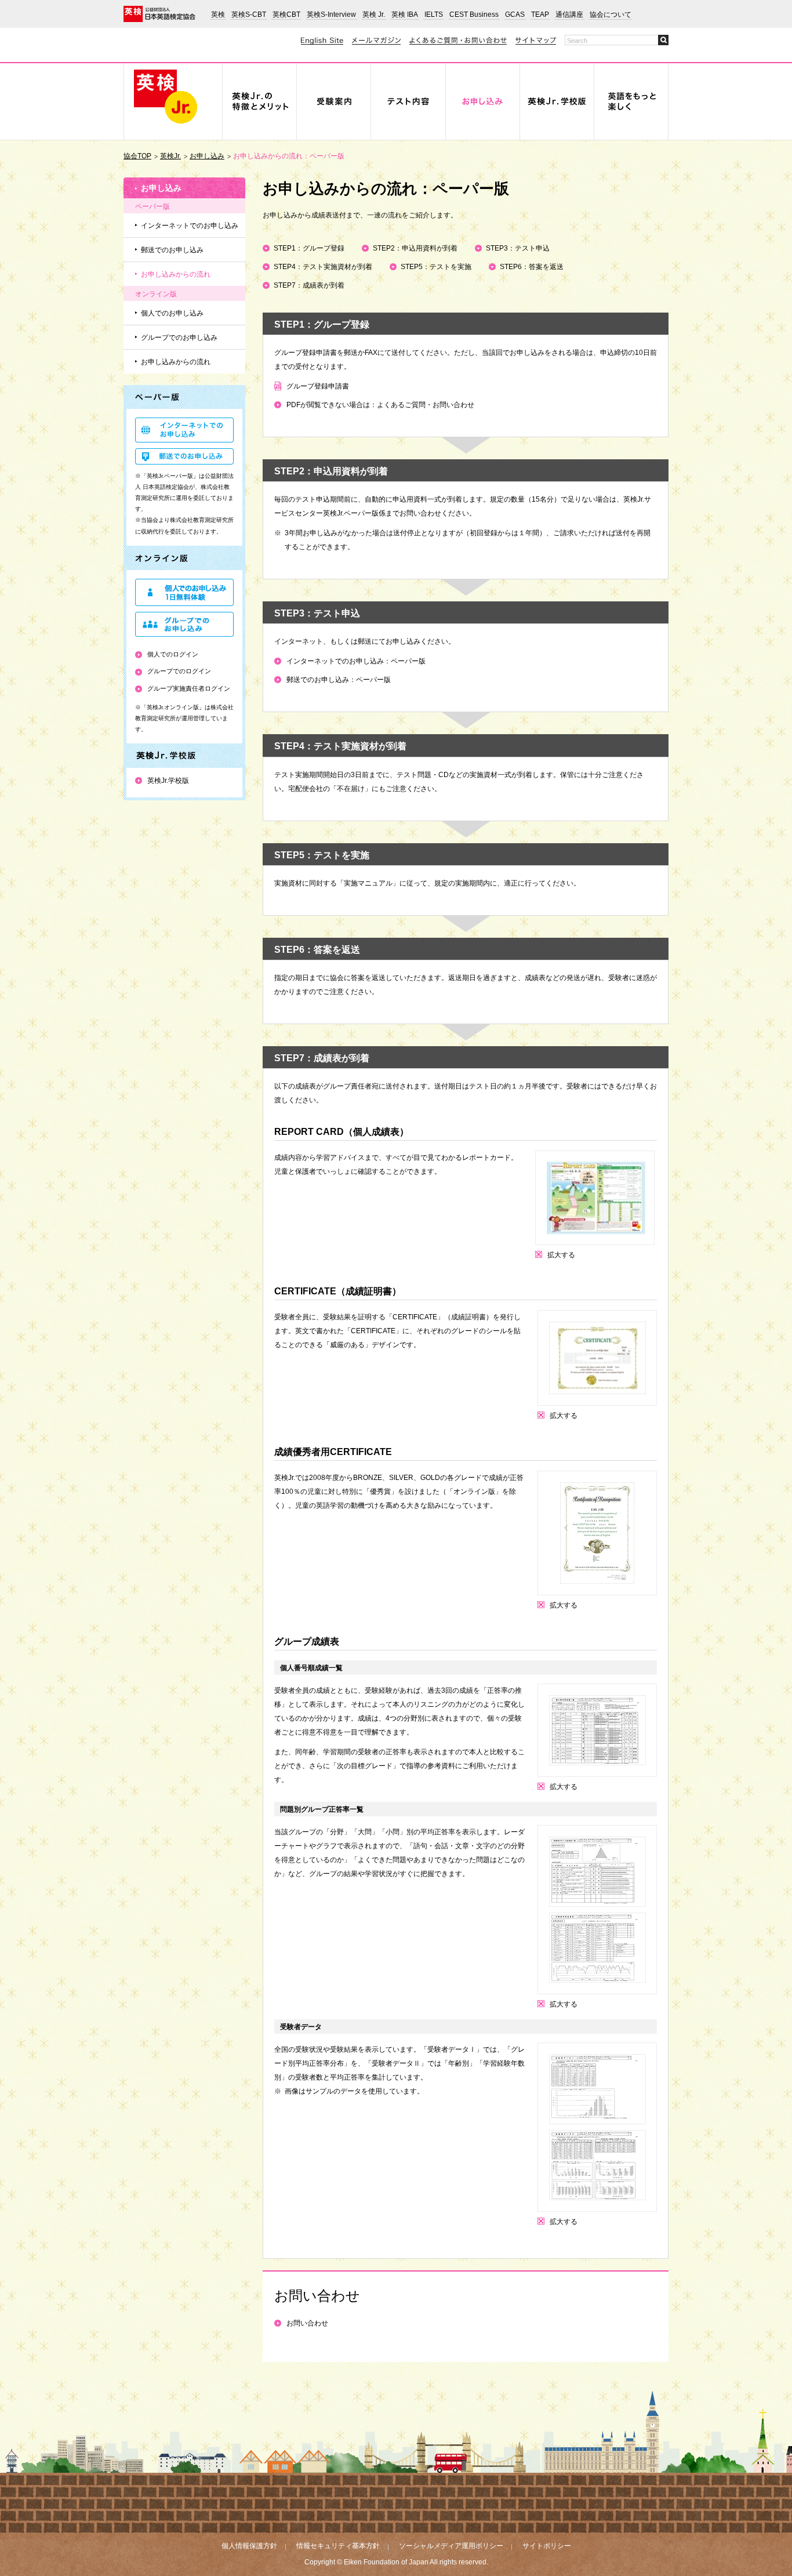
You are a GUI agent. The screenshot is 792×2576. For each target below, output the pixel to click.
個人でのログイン (173, 654)
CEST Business (474, 14)
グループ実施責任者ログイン (189, 688)
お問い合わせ (307, 2323)
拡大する (561, 1255)
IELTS (434, 14)
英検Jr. (170, 156)
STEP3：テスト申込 (518, 248)
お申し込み (207, 156)
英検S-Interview (331, 14)
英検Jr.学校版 (168, 781)
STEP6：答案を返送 (532, 267)
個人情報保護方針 (249, 2546)
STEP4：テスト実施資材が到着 (323, 267)
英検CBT (286, 14)
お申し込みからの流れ (176, 274)
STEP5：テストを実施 (436, 267)
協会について (611, 14)
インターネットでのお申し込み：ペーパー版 (356, 661)
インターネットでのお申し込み (190, 226)
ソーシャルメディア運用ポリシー (451, 2546)
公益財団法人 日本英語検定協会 (159, 14)
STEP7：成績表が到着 (309, 285)
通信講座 (569, 14)
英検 (218, 14)
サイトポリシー (547, 2546)
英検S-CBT (249, 14)
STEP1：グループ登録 (309, 248)
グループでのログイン (179, 671)
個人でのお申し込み (172, 313)
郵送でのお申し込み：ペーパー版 (339, 680)
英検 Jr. (374, 14)
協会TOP (137, 156)
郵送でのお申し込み (172, 250)
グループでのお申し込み (179, 338)
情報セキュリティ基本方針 (338, 2546)
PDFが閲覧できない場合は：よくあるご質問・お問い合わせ (380, 405)
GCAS (515, 14)
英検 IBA (405, 14)
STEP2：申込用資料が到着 (415, 248)
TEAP (540, 14)
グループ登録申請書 (318, 386)
